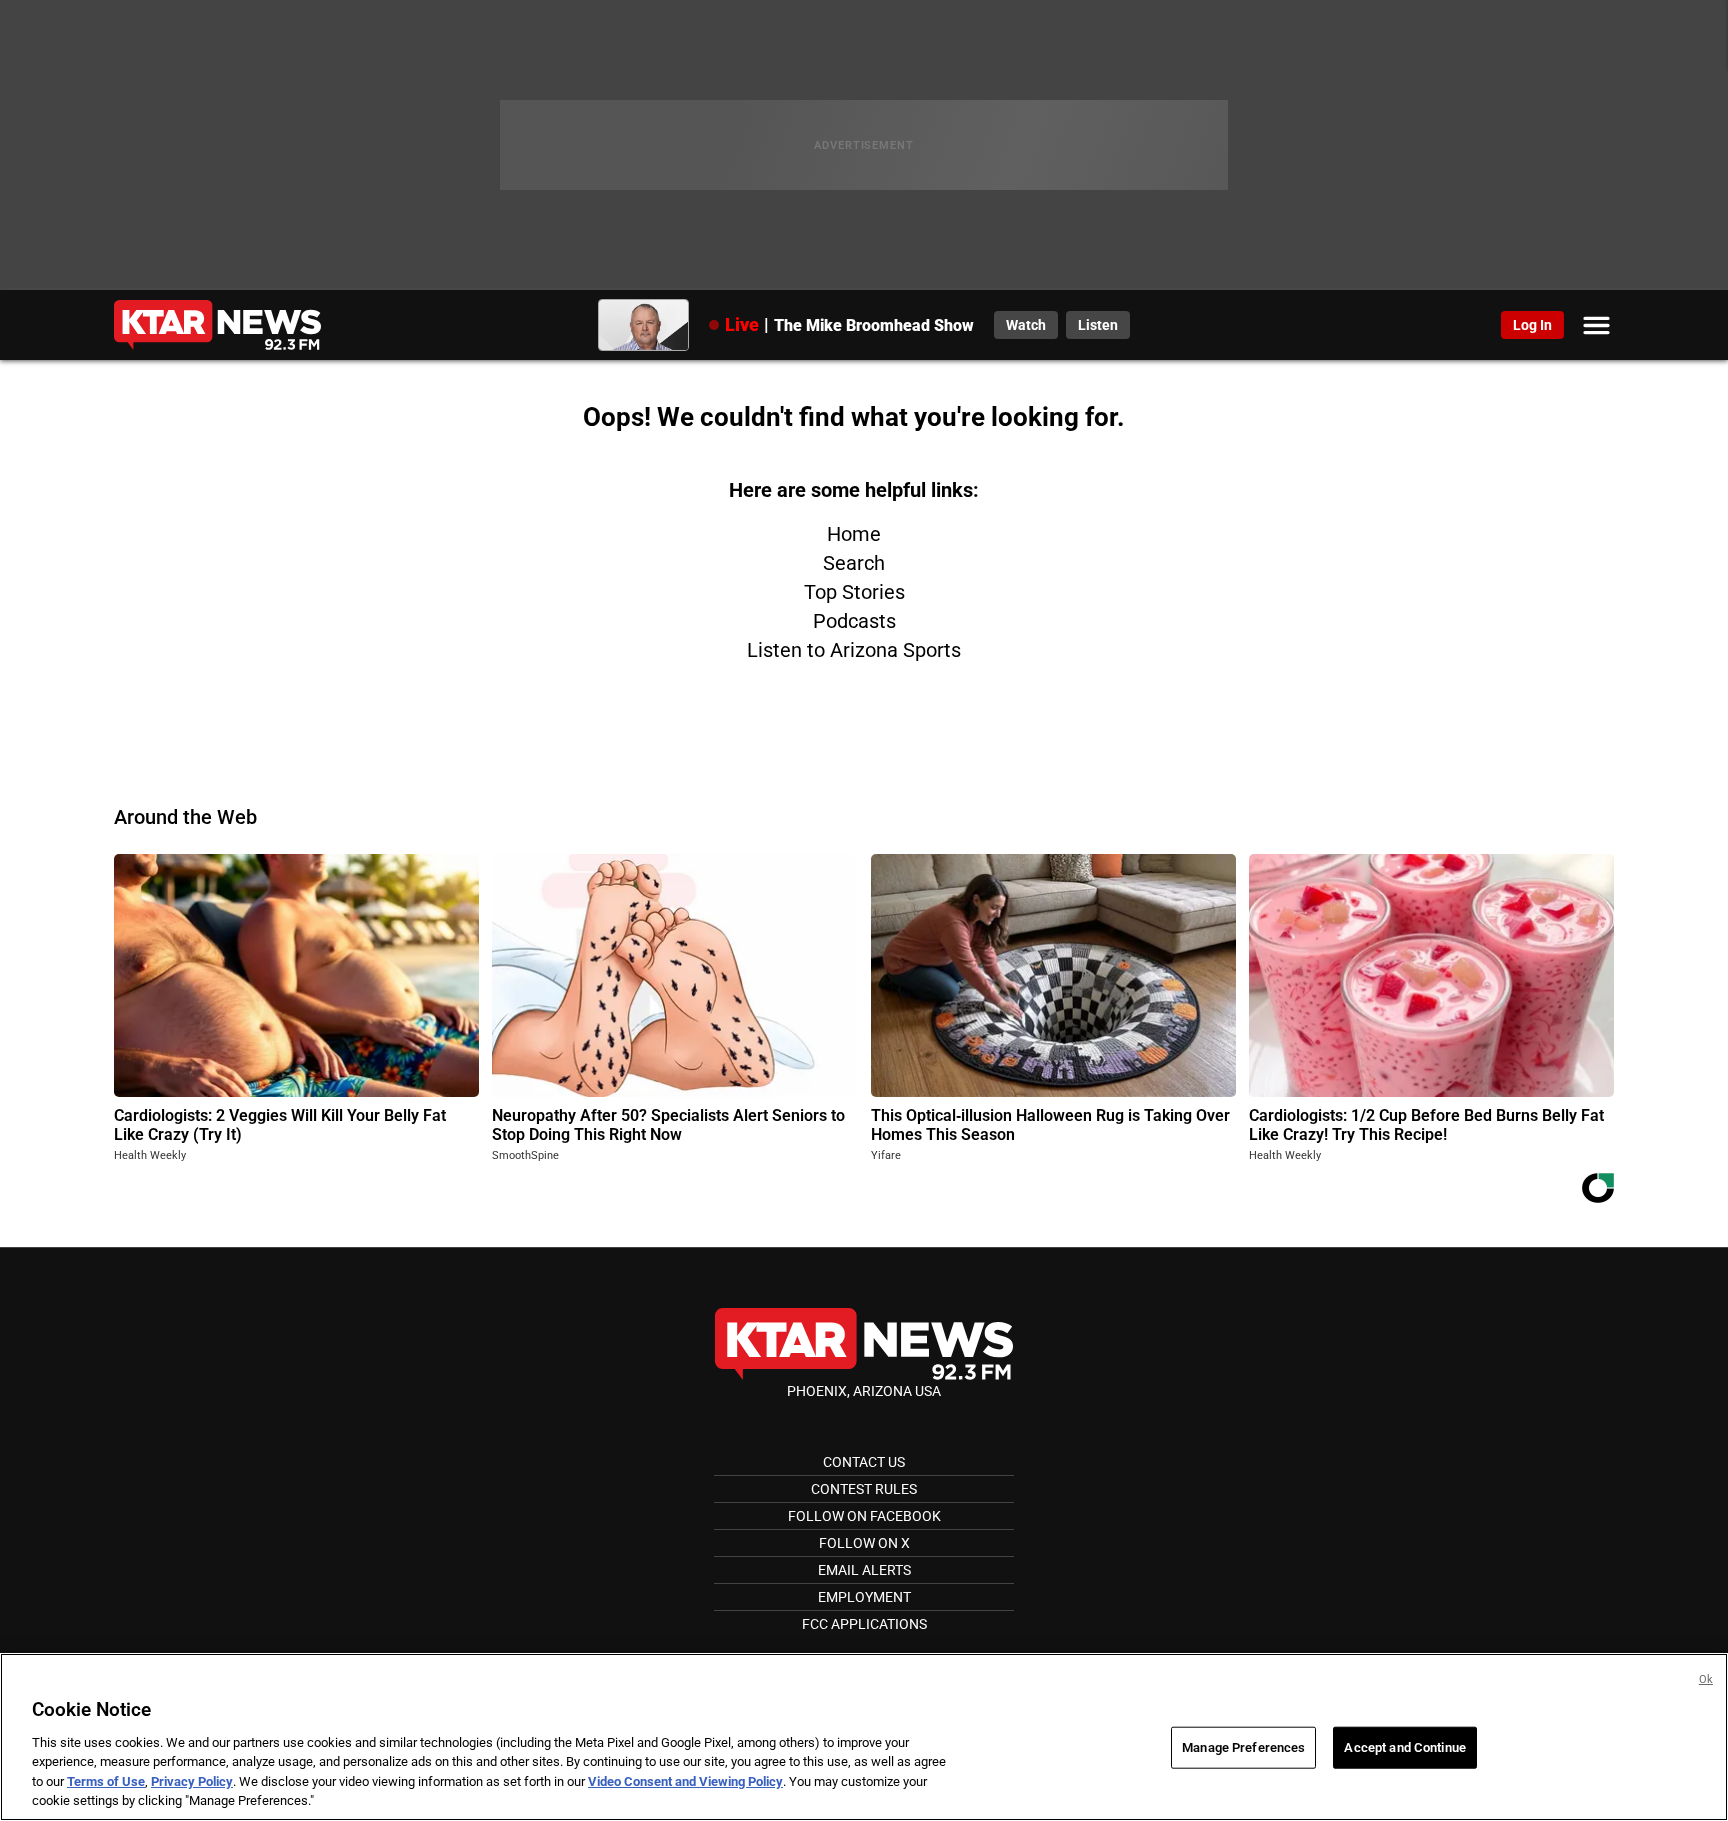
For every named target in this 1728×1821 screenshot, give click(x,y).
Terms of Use (106, 1781)
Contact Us (864, 1462)
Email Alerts (864, 1570)
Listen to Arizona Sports (854, 650)
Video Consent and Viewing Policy (685, 1781)
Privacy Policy (192, 1781)
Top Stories (854, 592)
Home (854, 534)
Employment (864, 1597)
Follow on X (864, 1543)
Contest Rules (864, 1489)
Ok (1706, 1679)
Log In (1532, 325)
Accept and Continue (1404, 1747)
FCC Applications (864, 1624)
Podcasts (854, 621)
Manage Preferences (1243, 1747)
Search (854, 563)
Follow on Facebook (864, 1516)
